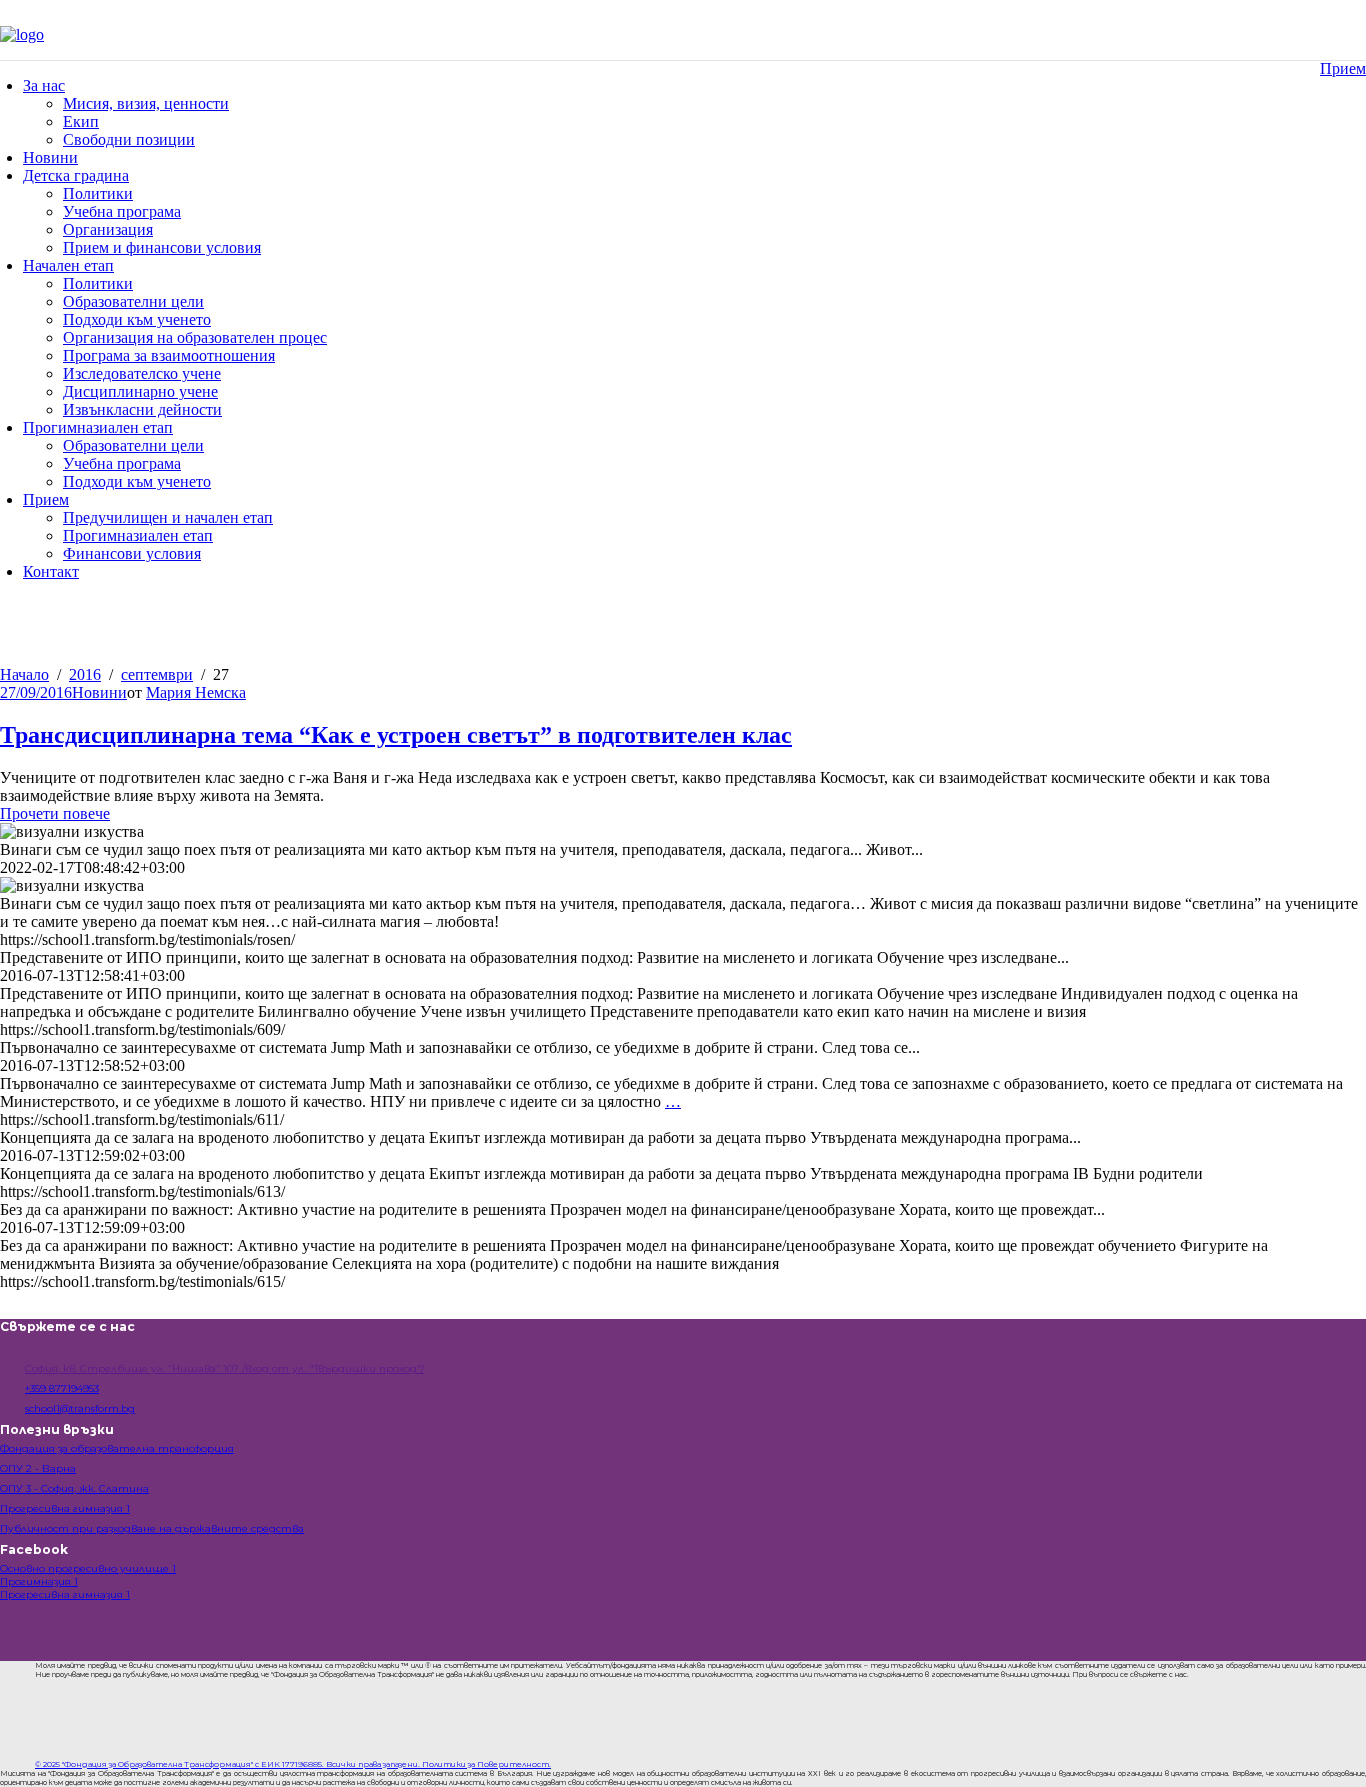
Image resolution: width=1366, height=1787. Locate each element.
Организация (108, 229)
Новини (50, 157)
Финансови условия (132, 553)
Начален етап (68, 265)
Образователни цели (133, 301)
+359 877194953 (62, 1388)
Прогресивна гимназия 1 (65, 1508)
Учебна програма (122, 211)
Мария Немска (196, 692)
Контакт (51, 571)
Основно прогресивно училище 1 (88, 1568)
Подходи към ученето (137, 319)
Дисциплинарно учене (140, 391)
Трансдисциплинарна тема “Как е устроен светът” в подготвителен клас (396, 735)
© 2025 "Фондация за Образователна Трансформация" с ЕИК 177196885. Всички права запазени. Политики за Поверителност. (293, 1764)
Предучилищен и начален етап (168, 517)
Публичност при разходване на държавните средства (152, 1528)
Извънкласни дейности (142, 409)
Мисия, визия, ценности (146, 103)
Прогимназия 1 (39, 1581)
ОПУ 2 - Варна (38, 1468)
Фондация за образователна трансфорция (117, 1448)
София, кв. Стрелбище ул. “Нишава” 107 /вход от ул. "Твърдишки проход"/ (224, 1368)
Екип (81, 121)
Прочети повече (55, 813)
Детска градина (76, 175)
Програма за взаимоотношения (169, 355)
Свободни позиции (129, 139)
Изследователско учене (142, 373)
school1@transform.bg (80, 1408)
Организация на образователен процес (195, 337)
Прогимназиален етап (98, 427)
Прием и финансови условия (162, 247)
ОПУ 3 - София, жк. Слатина (74, 1488)
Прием (1343, 68)
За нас (44, 85)
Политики (98, 193)
